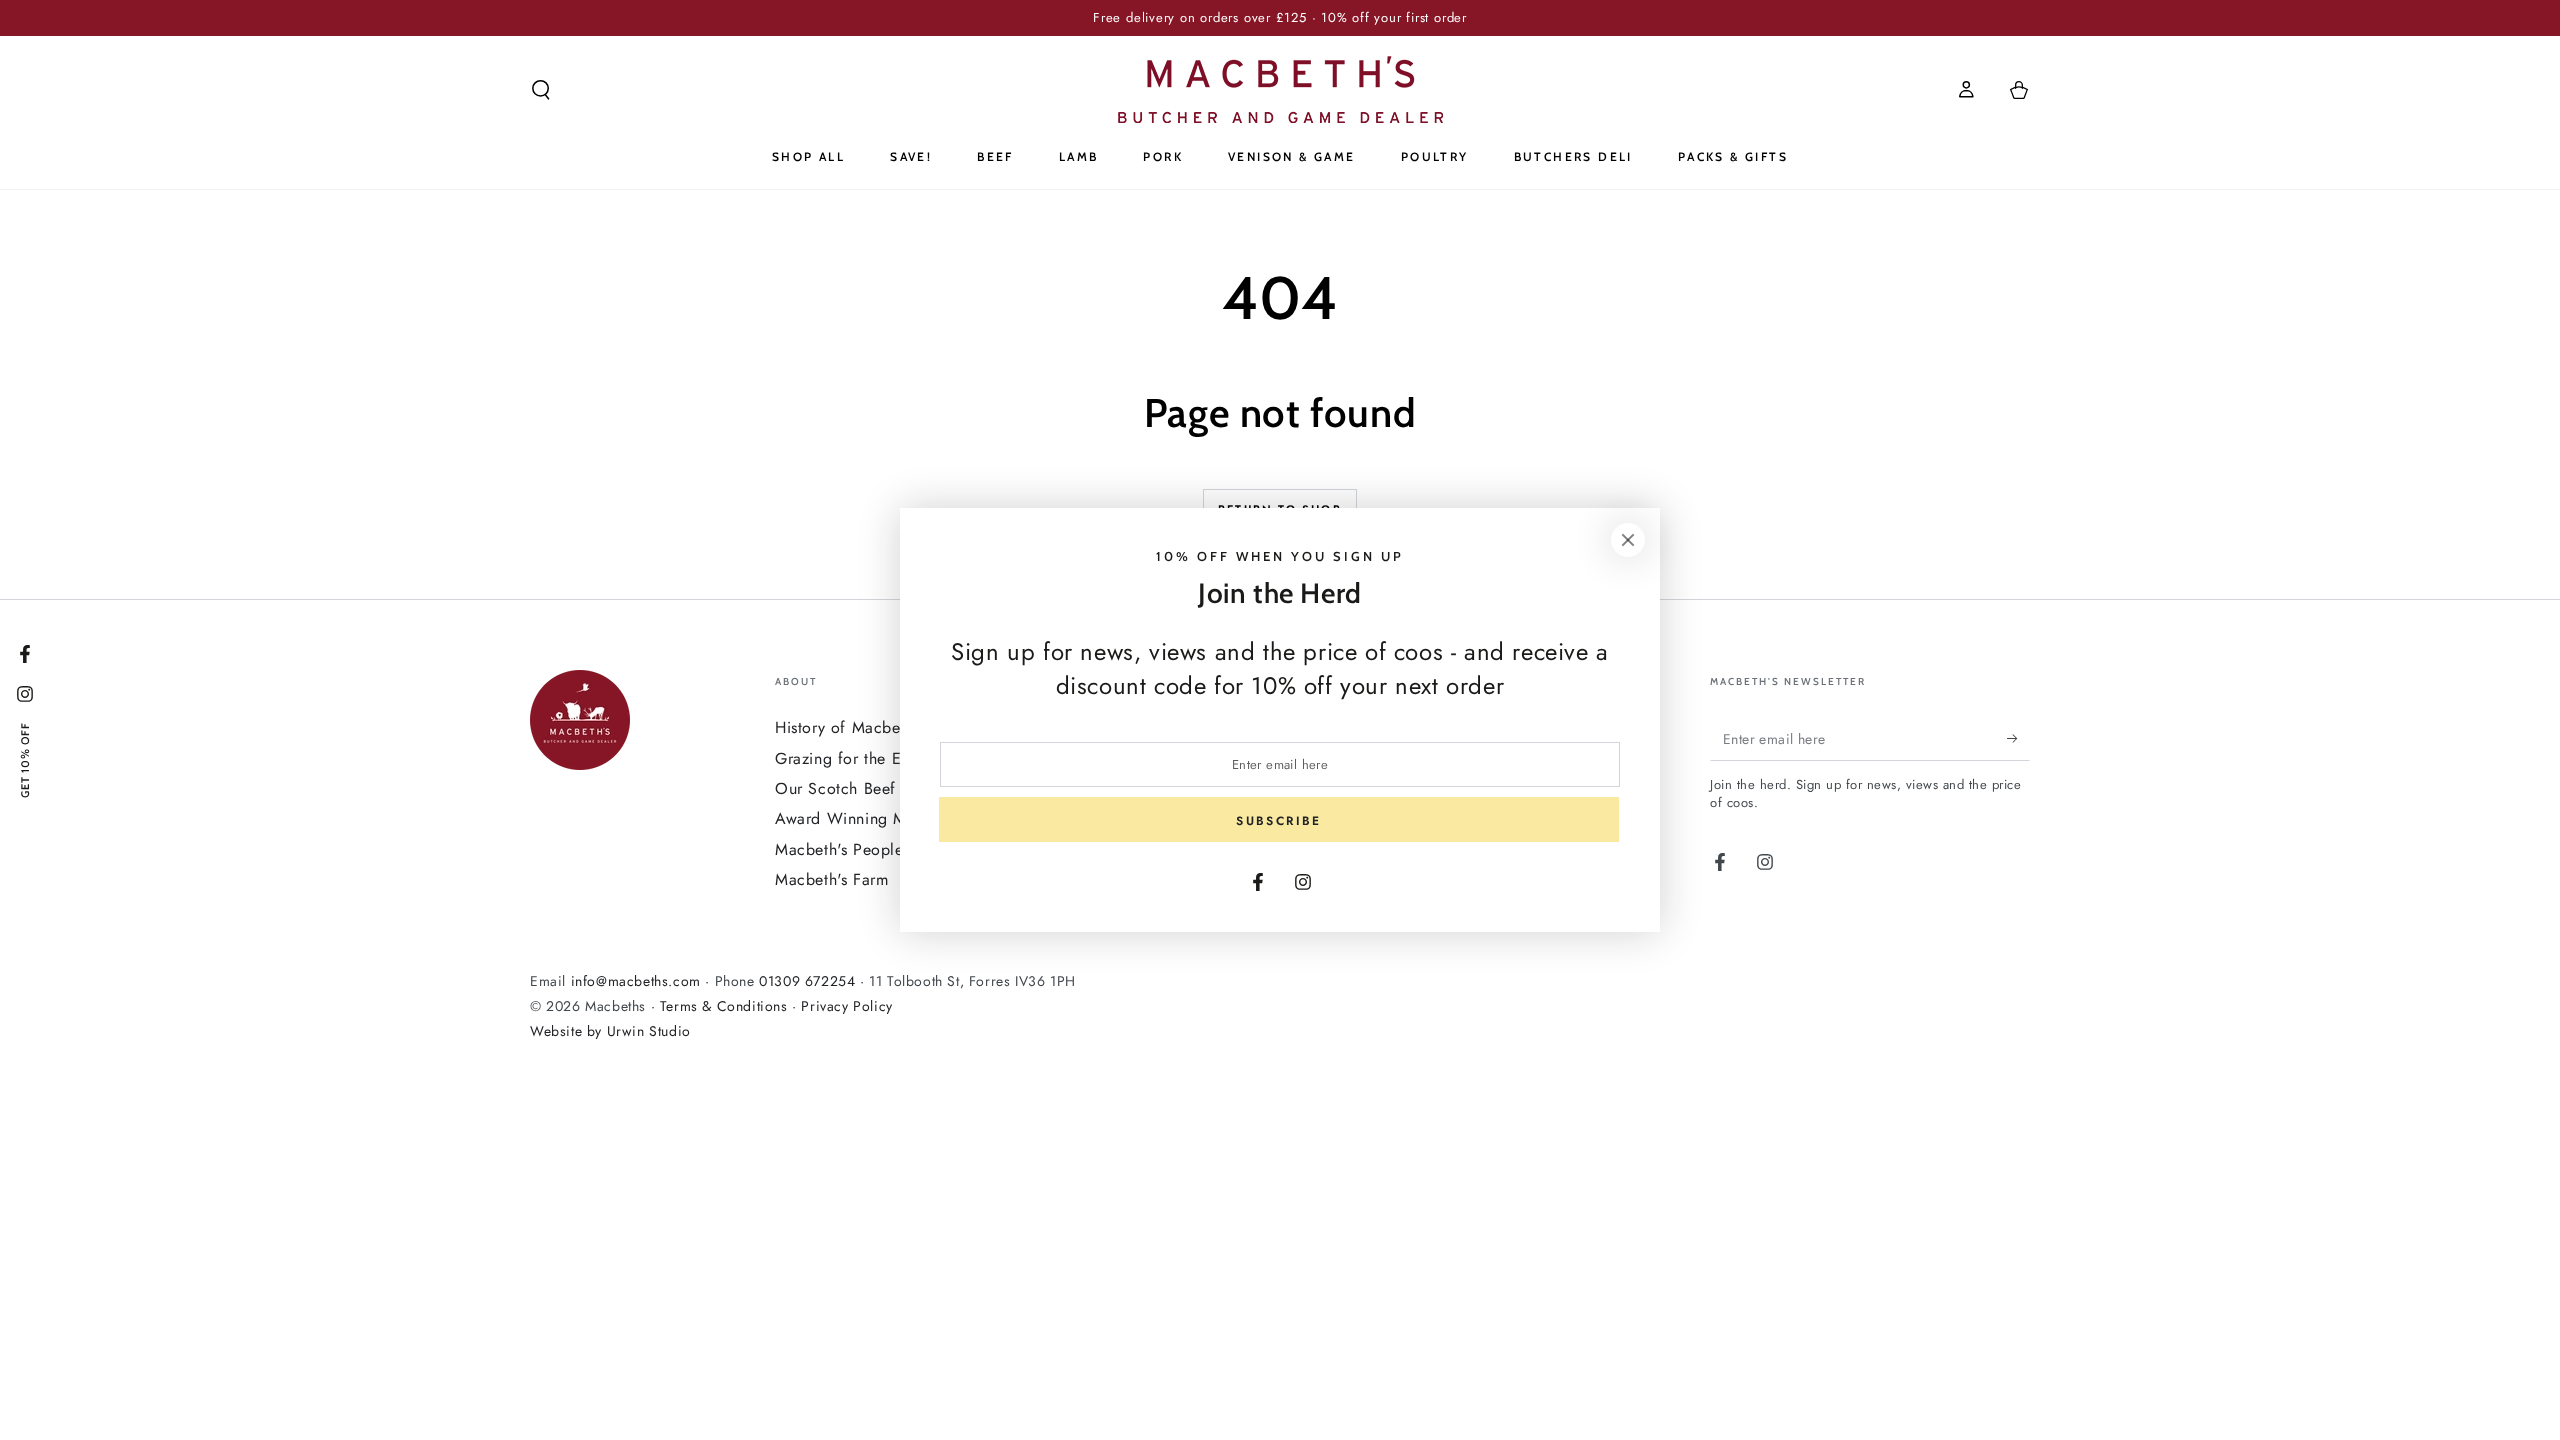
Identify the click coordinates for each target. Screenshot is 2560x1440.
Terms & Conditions (724, 1006)
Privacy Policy (846, 1006)
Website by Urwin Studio (610, 1031)
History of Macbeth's (849, 727)
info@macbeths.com (636, 981)
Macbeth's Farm (831, 879)
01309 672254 (807, 981)
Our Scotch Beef (835, 788)
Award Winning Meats (855, 818)
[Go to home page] (1280, 89)
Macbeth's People (839, 849)
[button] (541, 90)
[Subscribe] (2018, 738)
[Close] (1628, 540)
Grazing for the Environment (877, 758)
